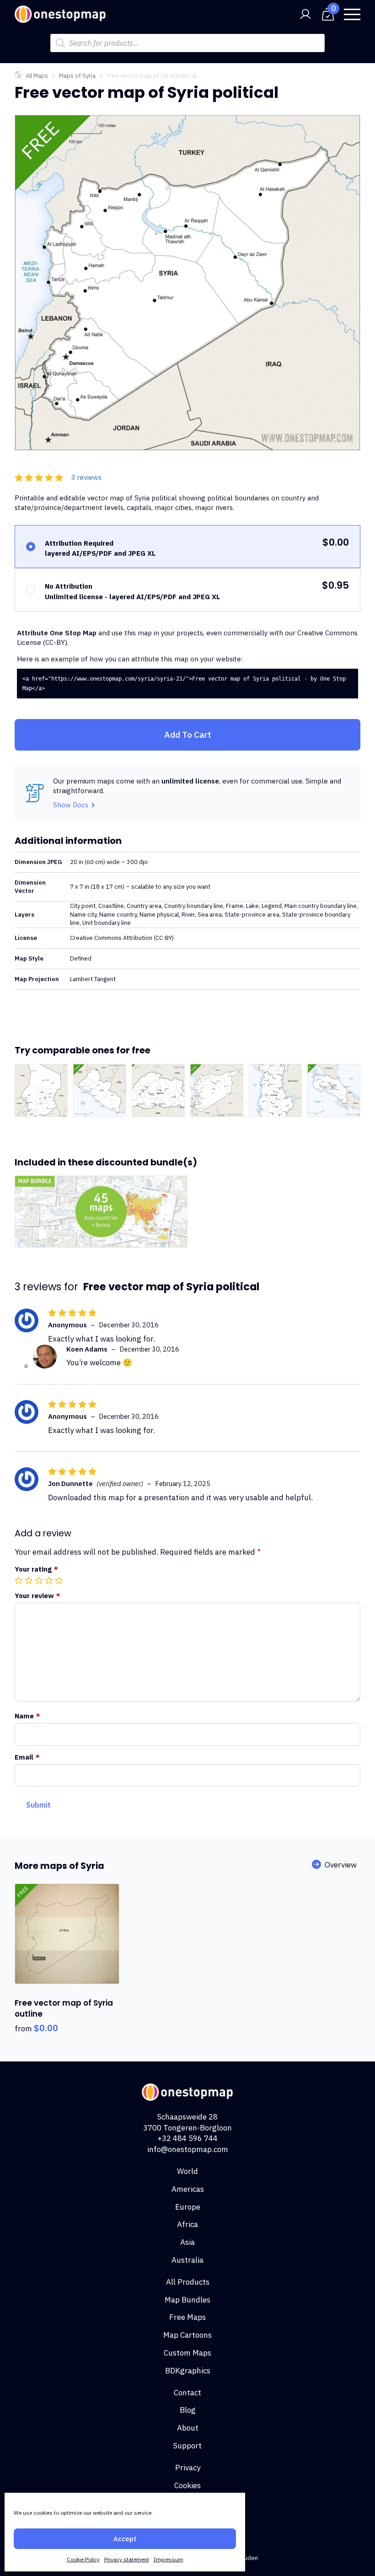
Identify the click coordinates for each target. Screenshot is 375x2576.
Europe (188, 2207)
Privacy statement (127, 2559)
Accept (125, 2539)
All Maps (37, 76)
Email (27, 1757)
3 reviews (86, 477)
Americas (188, 2189)
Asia (187, 2242)
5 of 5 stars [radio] (60, 1580)
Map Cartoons (187, 2335)
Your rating (36, 1569)
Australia (187, 2260)
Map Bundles (187, 2300)
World (187, 2171)
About (188, 2428)
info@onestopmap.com (188, 2149)
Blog (188, 2410)
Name (27, 1716)
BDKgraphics (188, 2371)
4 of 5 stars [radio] (50, 1580)
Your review (37, 1596)
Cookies (187, 2485)
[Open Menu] (352, 14)
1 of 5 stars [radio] (20, 1580)
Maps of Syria (77, 76)
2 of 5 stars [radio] (30, 1580)
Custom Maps (187, 2353)
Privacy (188, 2468)
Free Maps (187, 2317)
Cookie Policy (83, 2559)
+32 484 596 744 (187, 2138)
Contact (187, 2393)
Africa (187, 2224)
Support (187, 2446)
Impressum (169, 2559)
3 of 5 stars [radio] (40, 1580)
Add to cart (188, 735)
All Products (188, 2282)
